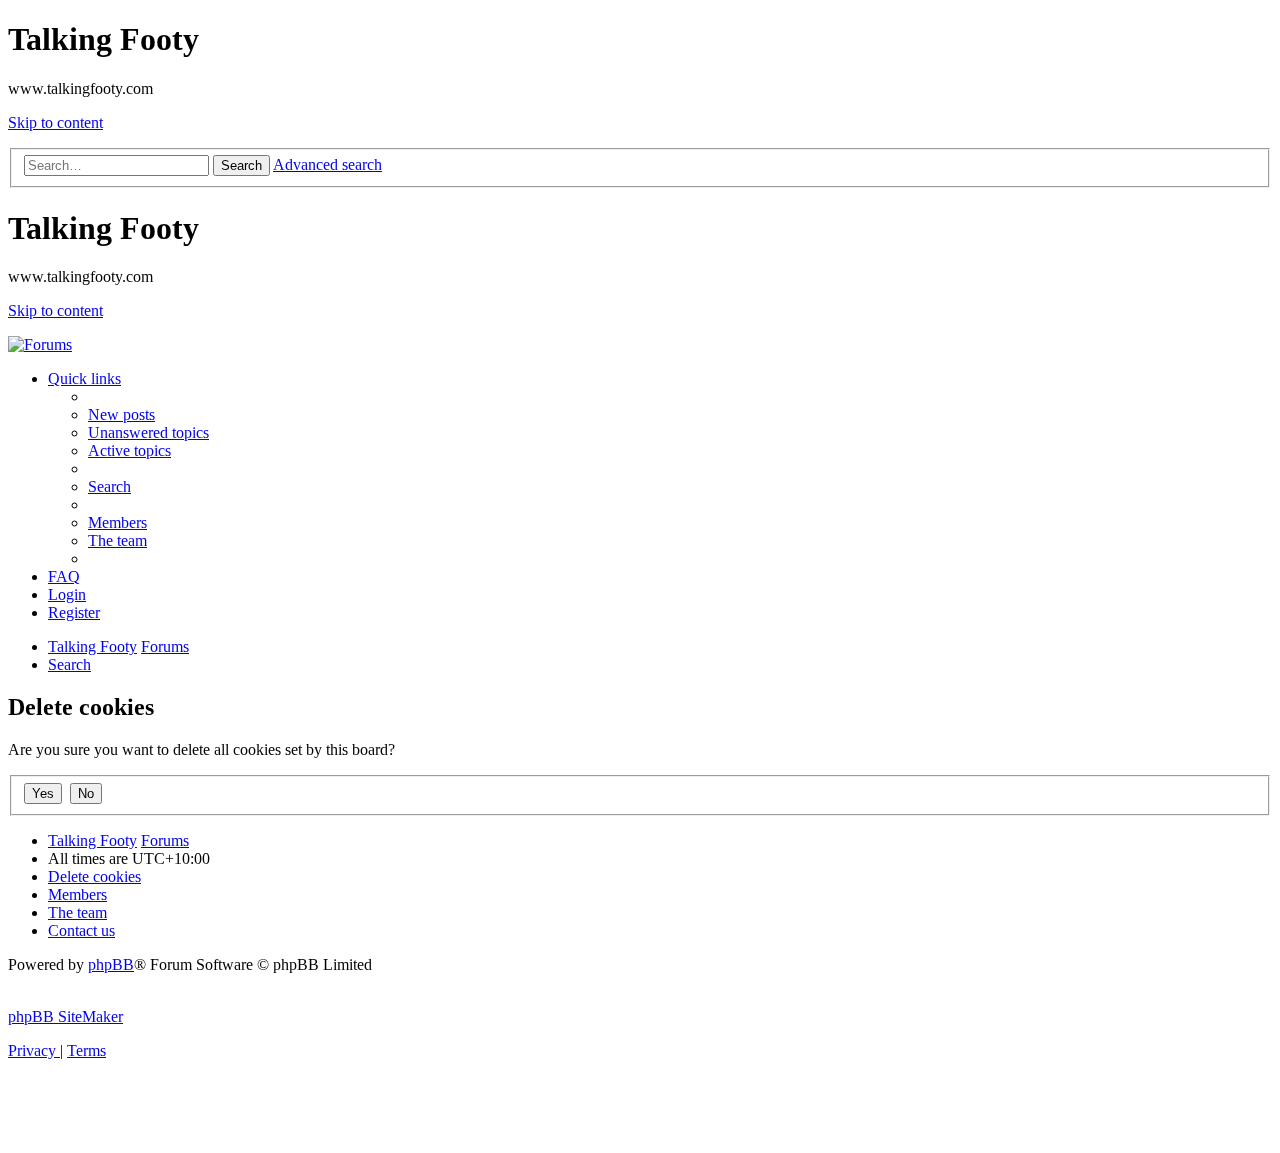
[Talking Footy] (40, 344)
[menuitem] (121, 414)
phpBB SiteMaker (65, 1016)
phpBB (111, 964)
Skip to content (55, 122)
